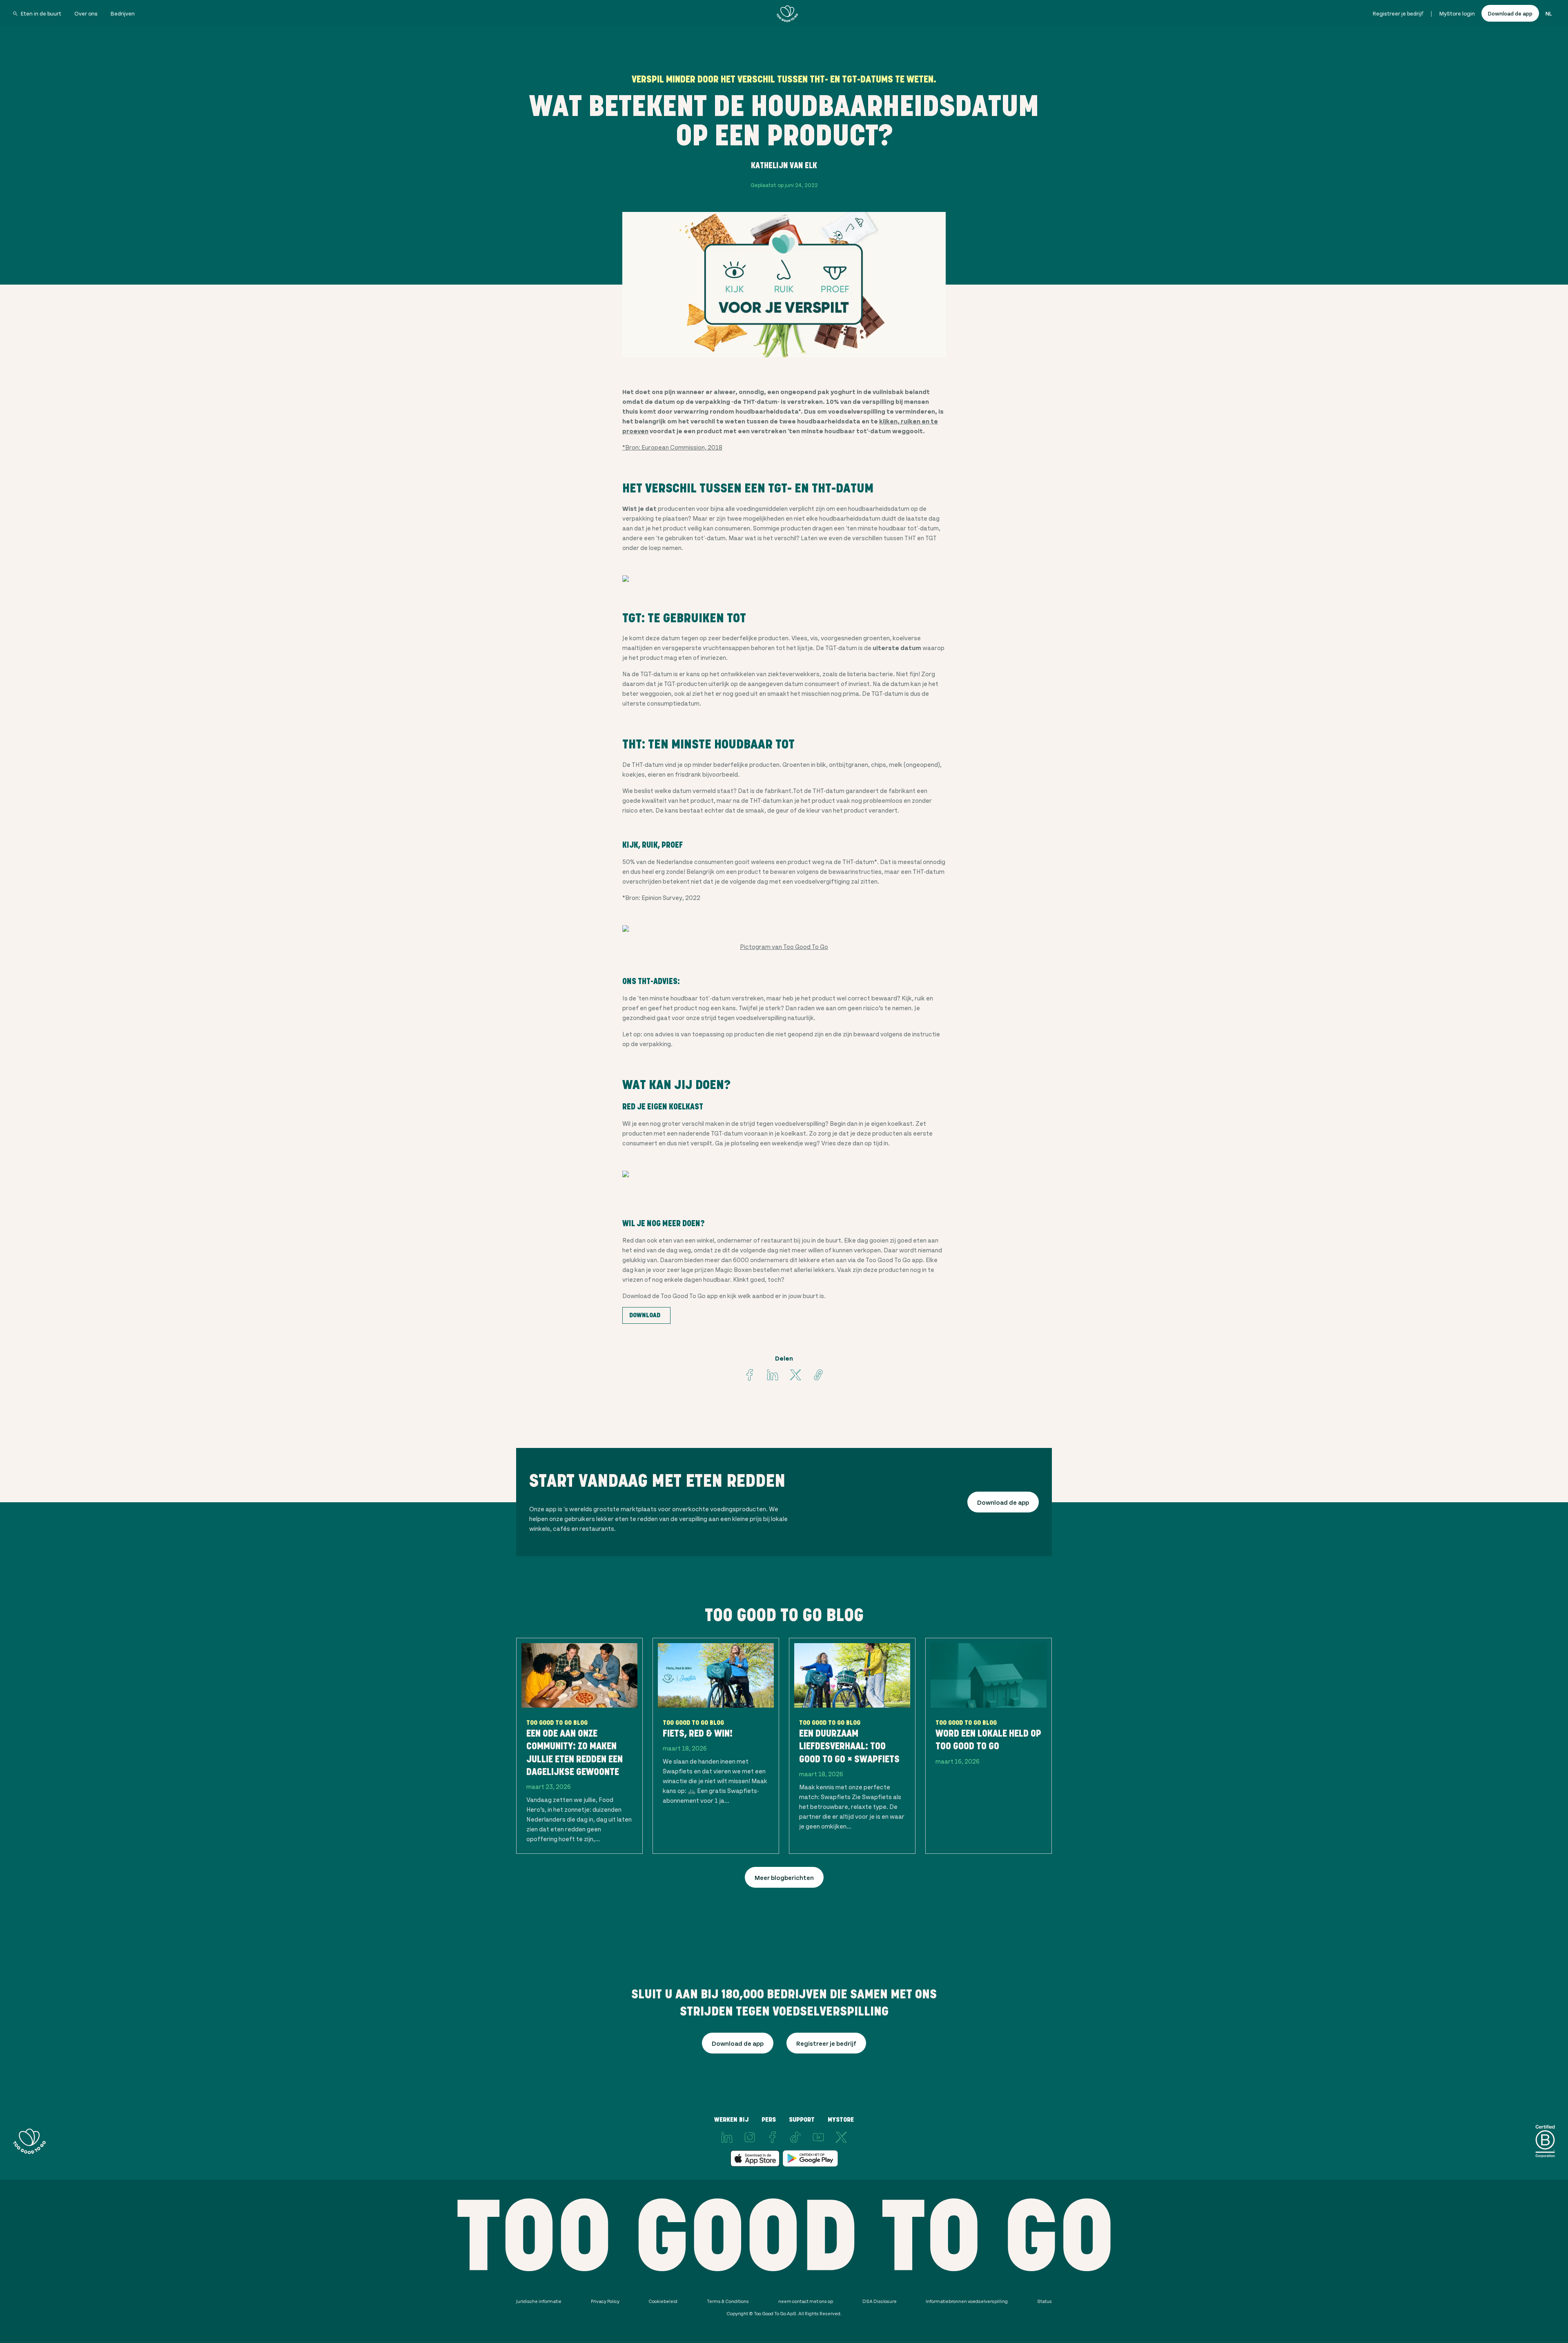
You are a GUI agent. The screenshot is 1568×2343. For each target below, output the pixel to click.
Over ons (86, 13)
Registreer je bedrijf (1398, 13)
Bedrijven (123, 13)
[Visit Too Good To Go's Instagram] (750, 2137)
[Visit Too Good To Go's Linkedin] (773, 1375)
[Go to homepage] (787, 13)
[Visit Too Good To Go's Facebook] (750, 1375)
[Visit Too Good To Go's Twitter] (795, 1375)
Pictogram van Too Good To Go (784, 946)
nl (1549, 13)
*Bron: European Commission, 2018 (672, 447)
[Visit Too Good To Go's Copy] (818, 1375)
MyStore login (1457, 13)
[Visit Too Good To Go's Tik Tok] (795, 2137)
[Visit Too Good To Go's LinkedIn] (727, 2137)
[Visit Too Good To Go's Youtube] (818, 2137)
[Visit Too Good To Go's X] (841, 2137)
